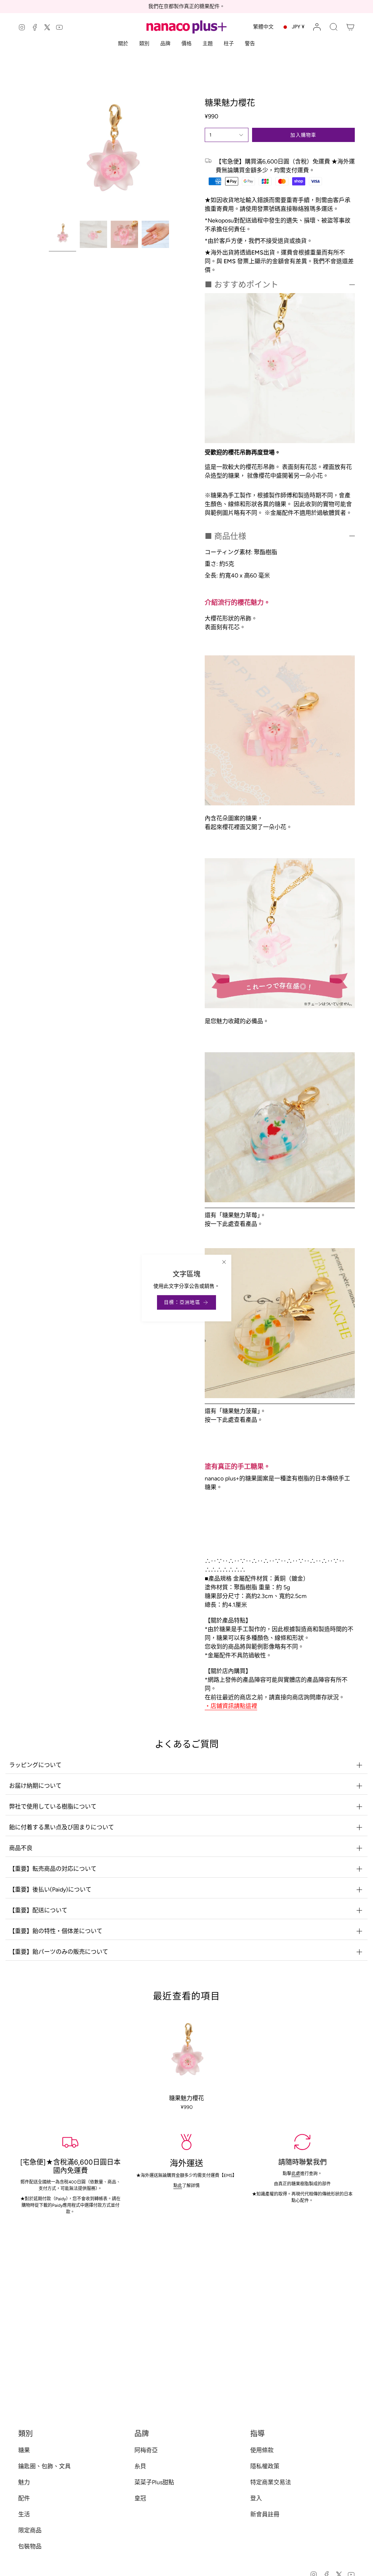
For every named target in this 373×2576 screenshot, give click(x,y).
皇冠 (140, 2498)
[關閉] (224, 1262)
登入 (256, 2498)
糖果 (24, 2450)
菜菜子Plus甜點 (154, 2482)
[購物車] (350, 27)
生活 (24, 2514)
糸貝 (140, 2466)
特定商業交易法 (271, 2482)
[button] (334, 27)
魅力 (24, 2482)
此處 (296, 2174)
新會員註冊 (265, 2514)
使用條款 (262, 2450)
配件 (24, 2498)
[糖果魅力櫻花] (187, 2053)
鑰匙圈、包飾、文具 (44, 2466)
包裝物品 (30, 2546)
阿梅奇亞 (146, 2450)
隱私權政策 (265, 2466)
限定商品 (30, 2530)
